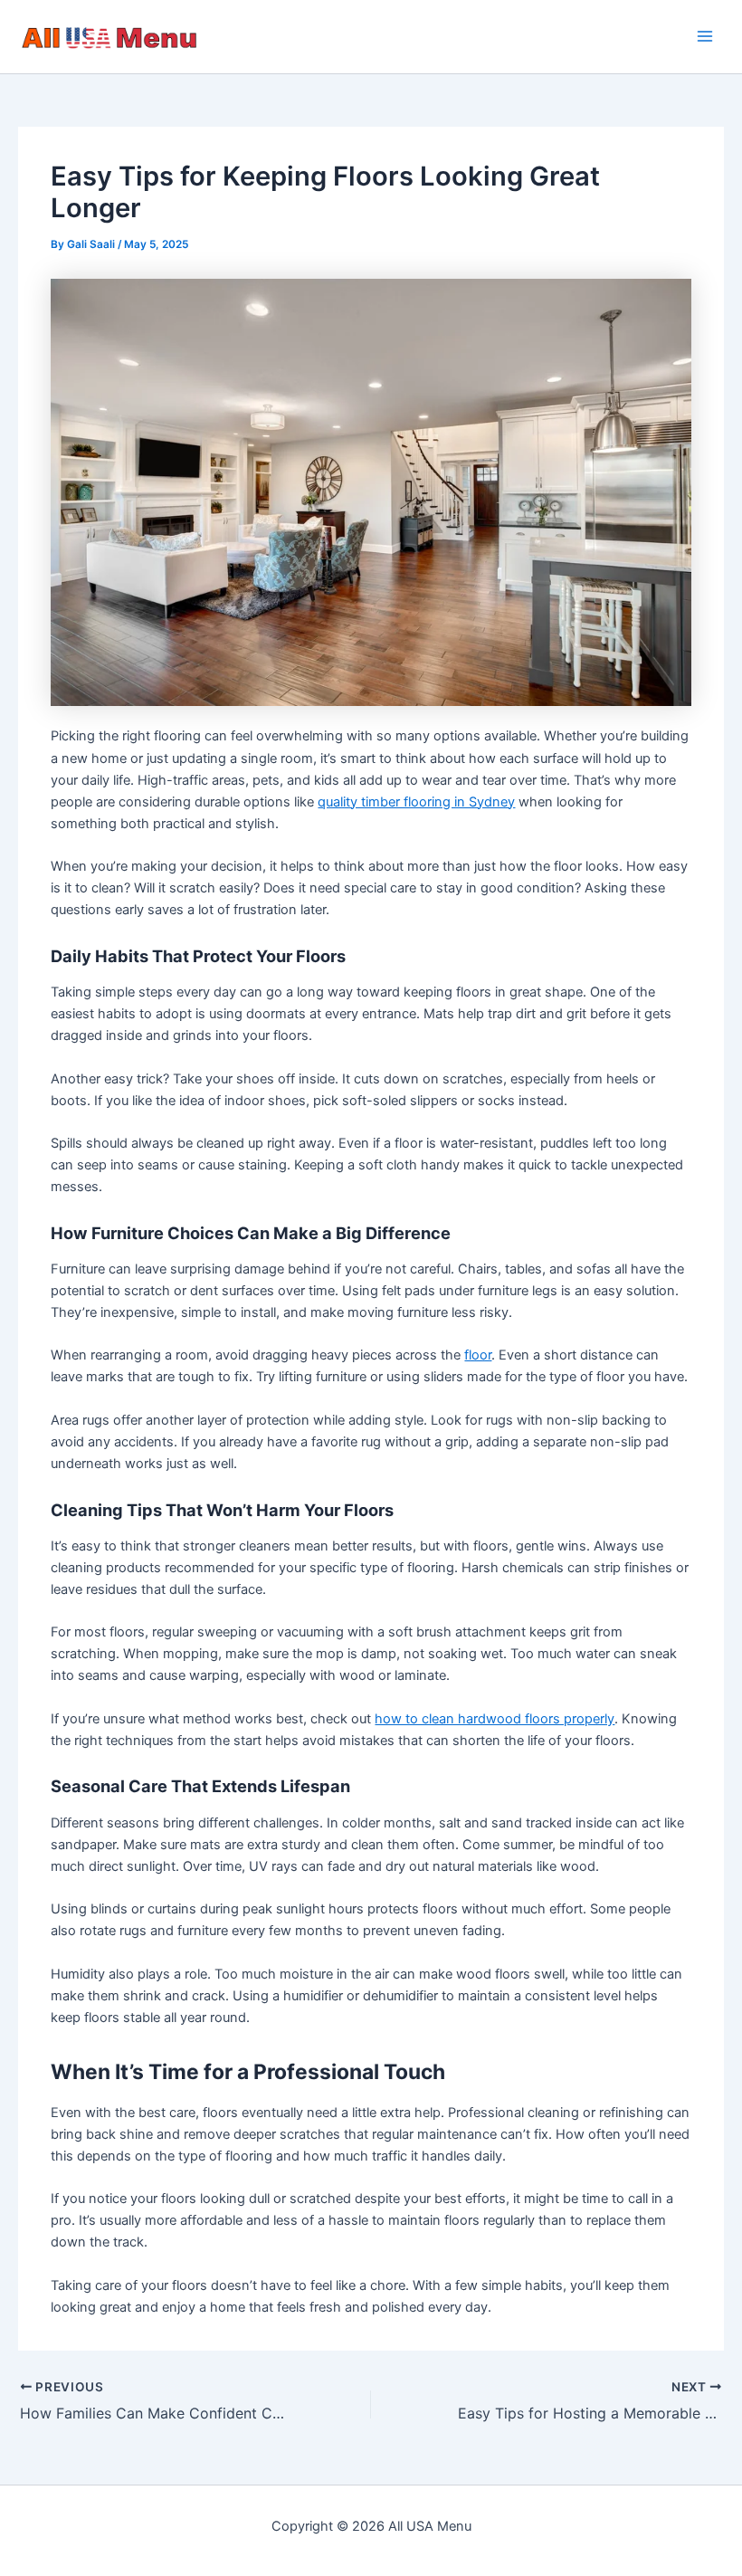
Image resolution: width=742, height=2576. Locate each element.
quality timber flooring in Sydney (416, 802)
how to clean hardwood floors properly (495, 1719)
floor (478, 1355)
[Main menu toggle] (705, 37)
